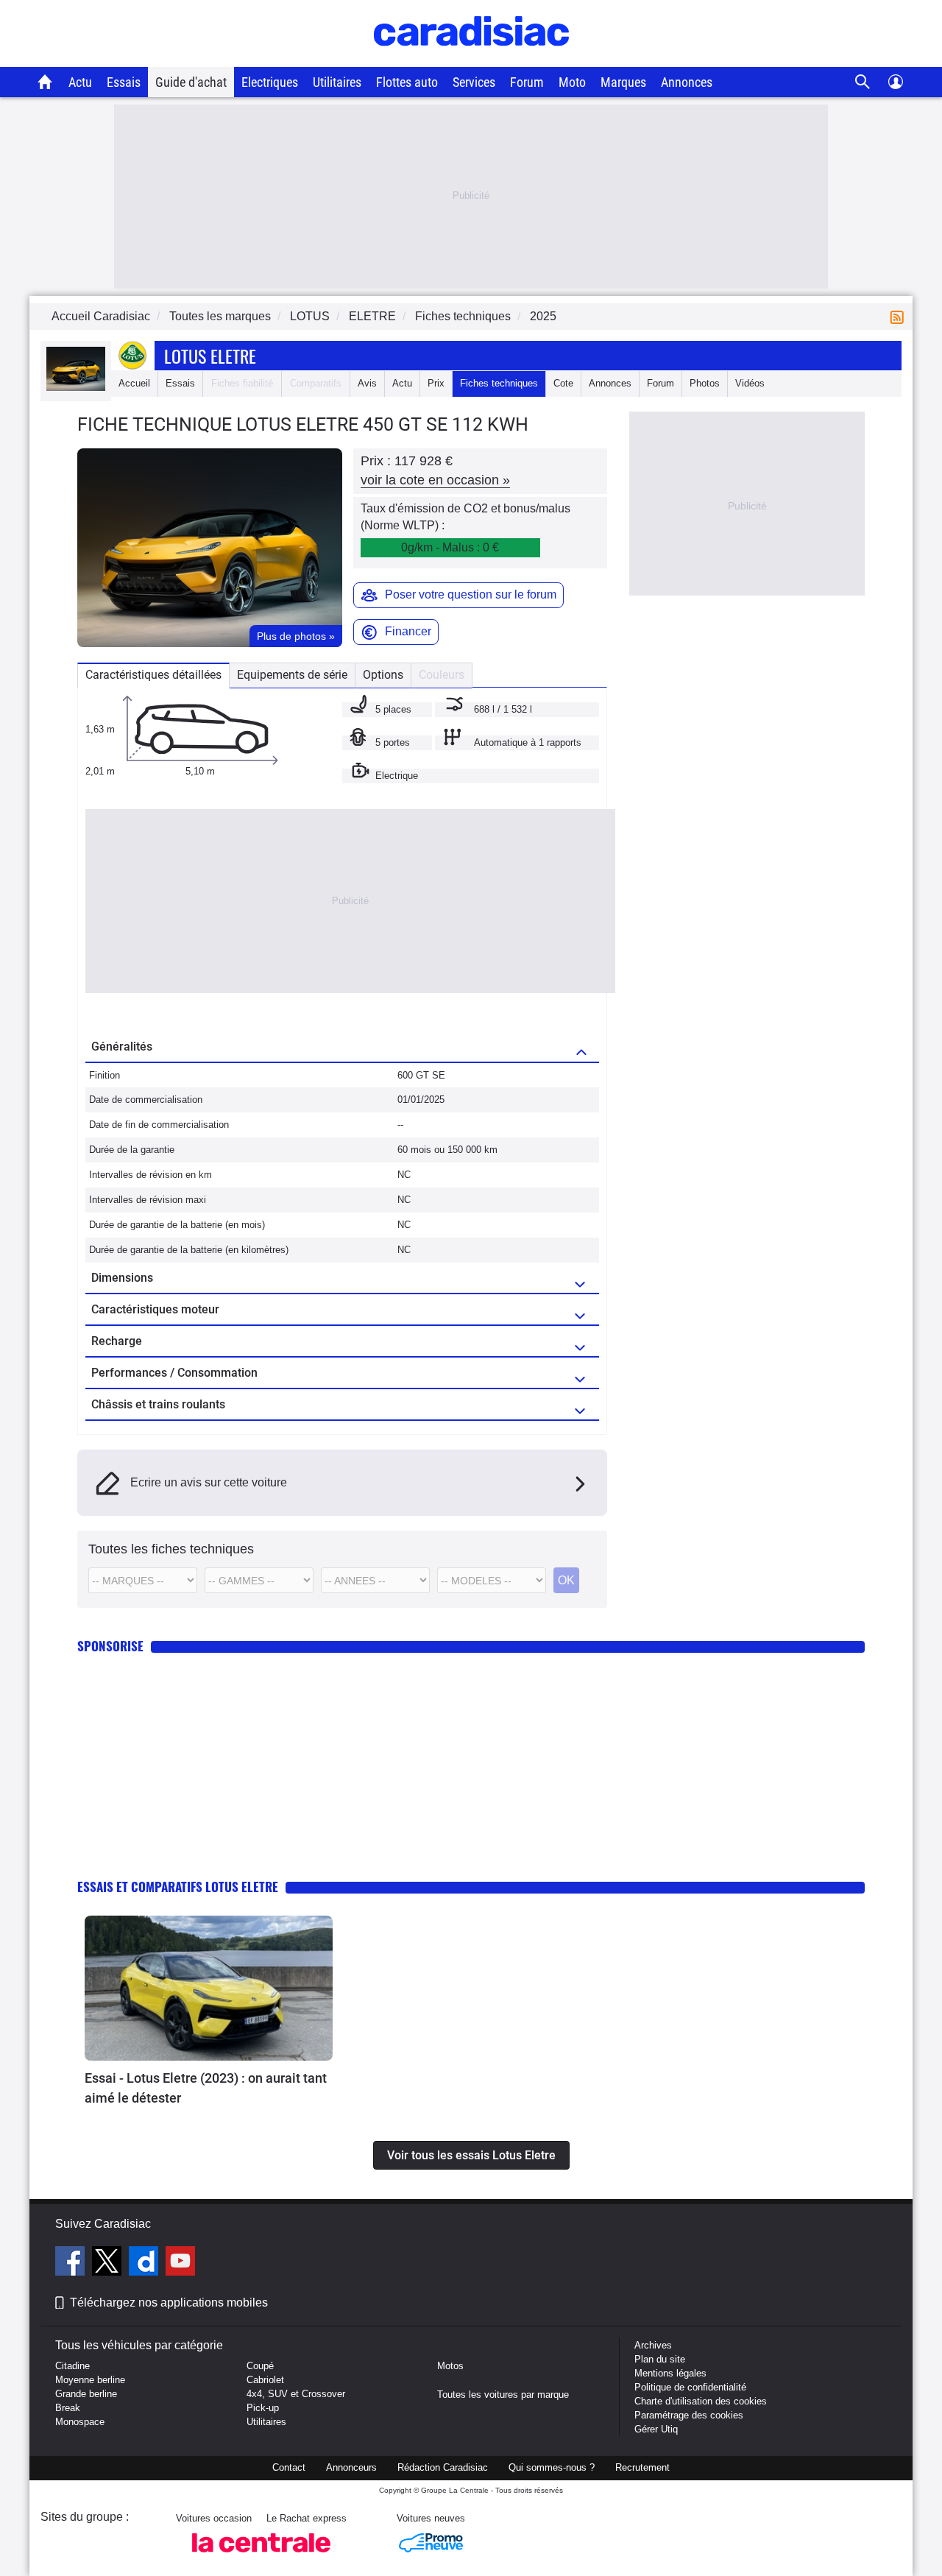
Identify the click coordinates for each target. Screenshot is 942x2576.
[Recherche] (863, 82)
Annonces (687, 82)
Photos (705, 383)
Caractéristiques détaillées (153, 675)
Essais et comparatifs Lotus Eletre (178, 1887)
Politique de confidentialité (690, 2387)
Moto (572, 82)
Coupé (260, 2366)
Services (474, 82)
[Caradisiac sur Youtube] (180, 2263)
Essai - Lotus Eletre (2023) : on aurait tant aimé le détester (206, 2088)
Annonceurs (351, 2467)
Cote (563, 383)
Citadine (72, 2366)
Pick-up (263, 2408)
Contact (289, 2467)
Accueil (134, 383)
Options (383, 675)
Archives (653, 2345)
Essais (124, 82)
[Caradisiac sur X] (109, 2263)
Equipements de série (292, 675)
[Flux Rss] (900, 316)
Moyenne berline (90, 2380)
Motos (450, 2366)
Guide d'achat (191, 82)
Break (68, 2408)
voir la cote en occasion (435, 480)
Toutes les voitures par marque (503, 2395)
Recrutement (642, 2467)
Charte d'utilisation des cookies (701, 2401)
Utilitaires (337, 82)
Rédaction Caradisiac (443, 2467)
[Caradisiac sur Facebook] (72, 2263)
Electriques (270, 82)
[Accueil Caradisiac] (45, 82)
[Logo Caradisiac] (471, 59)
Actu (80, 82)
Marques (623, 82)
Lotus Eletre (210, 356)
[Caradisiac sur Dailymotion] (145, 2263)
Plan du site (660, 2359)
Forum (527, 82)
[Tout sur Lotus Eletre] (76, 388)
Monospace (80, 2422)
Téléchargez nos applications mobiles (169, 2302)
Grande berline (86, 2394)
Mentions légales (670, 2373)
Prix (436, 383)
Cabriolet (265, 2380)
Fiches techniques (499, 383)
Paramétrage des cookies (689, 2415)
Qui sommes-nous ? (552, 2467)
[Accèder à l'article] (209, 1989)
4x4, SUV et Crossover (296, 2394)
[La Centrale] (261, 2556)
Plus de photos (296, 636)
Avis (367, 383)
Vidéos (750, 383)
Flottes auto (407, 82)
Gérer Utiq (656, 2429)
